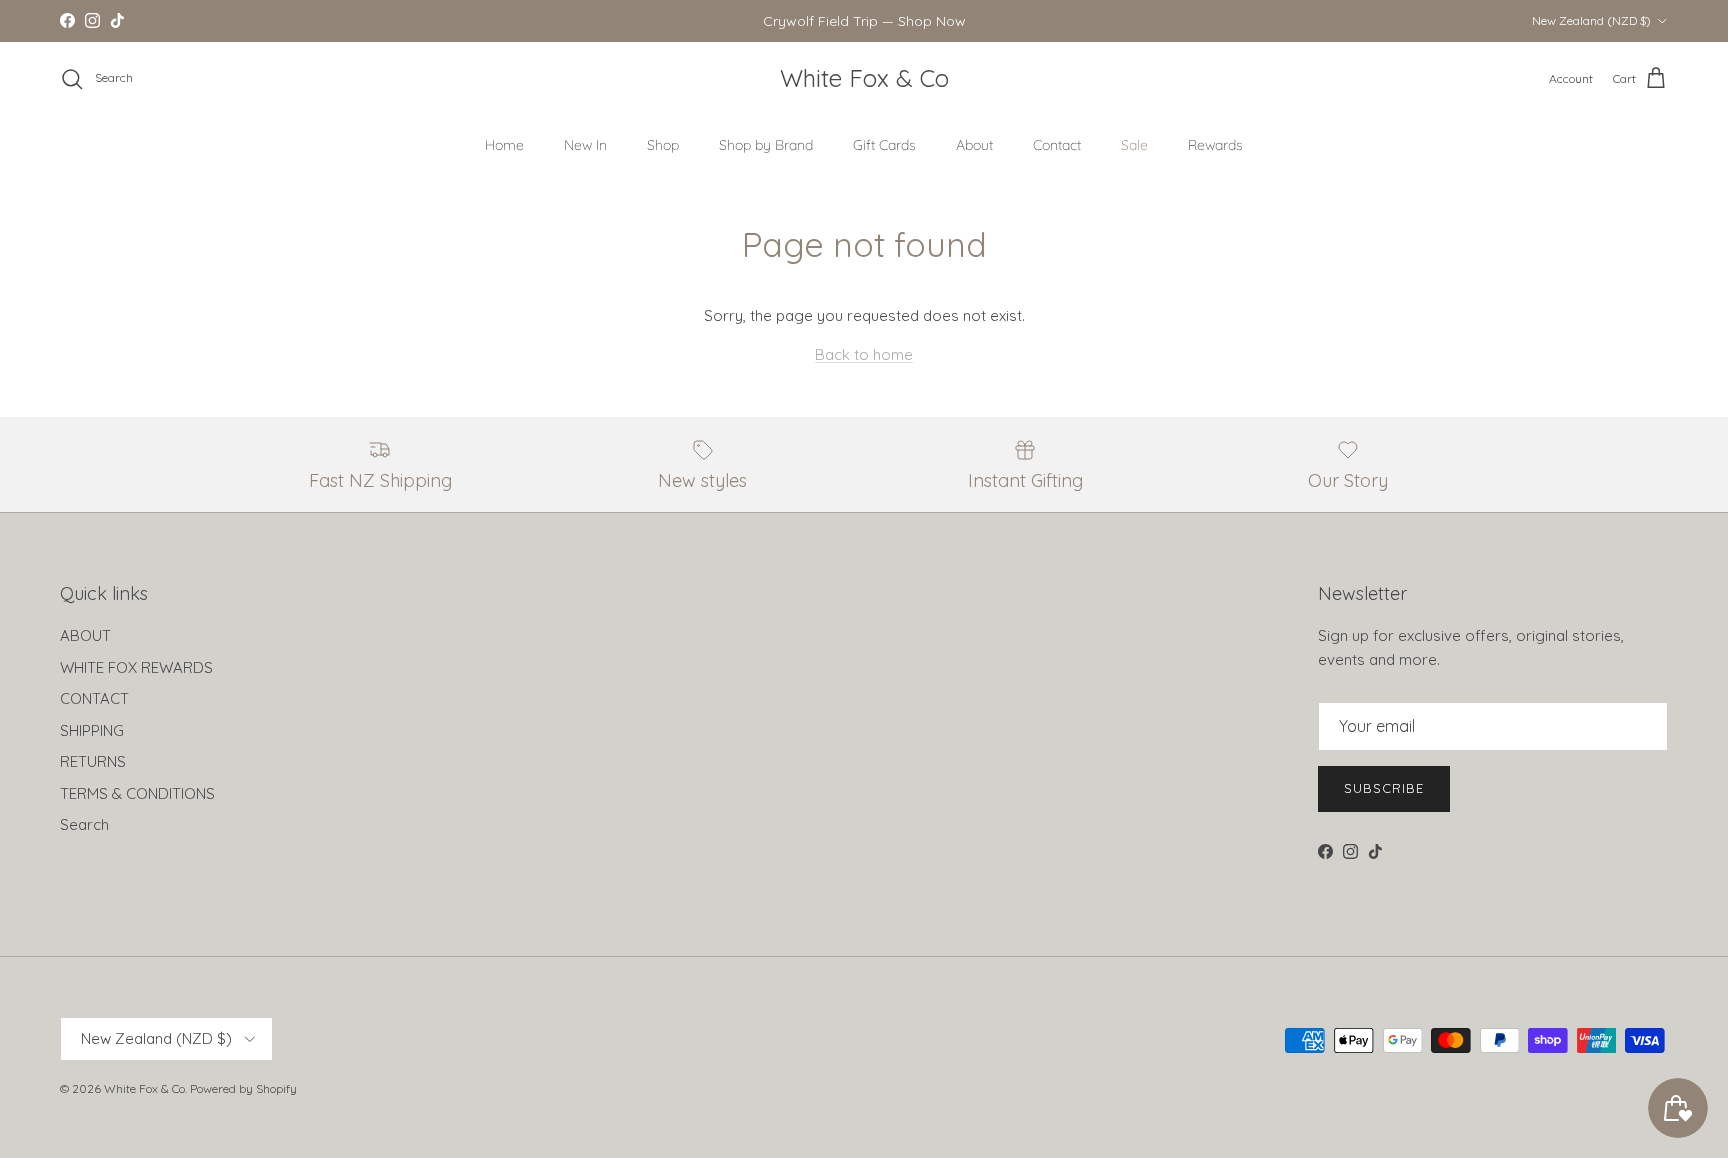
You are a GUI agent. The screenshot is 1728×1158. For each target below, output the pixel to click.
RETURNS (93, 761)
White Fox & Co (144, 1088)
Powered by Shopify (243, 1088)
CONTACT (94, 698)
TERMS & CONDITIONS (137, 793)
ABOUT (85, 635)
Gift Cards (884, 145)
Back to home (864, 354)
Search (84, 824)
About (974, 145)
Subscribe (1384, 788)
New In (585, 145)
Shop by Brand (766, 145)
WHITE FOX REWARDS (136, 667)
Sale (1134, 145)
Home (504, 145)
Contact (1057, 145)
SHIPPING (92, 730)
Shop (663, 145)
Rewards (1215, 145)
